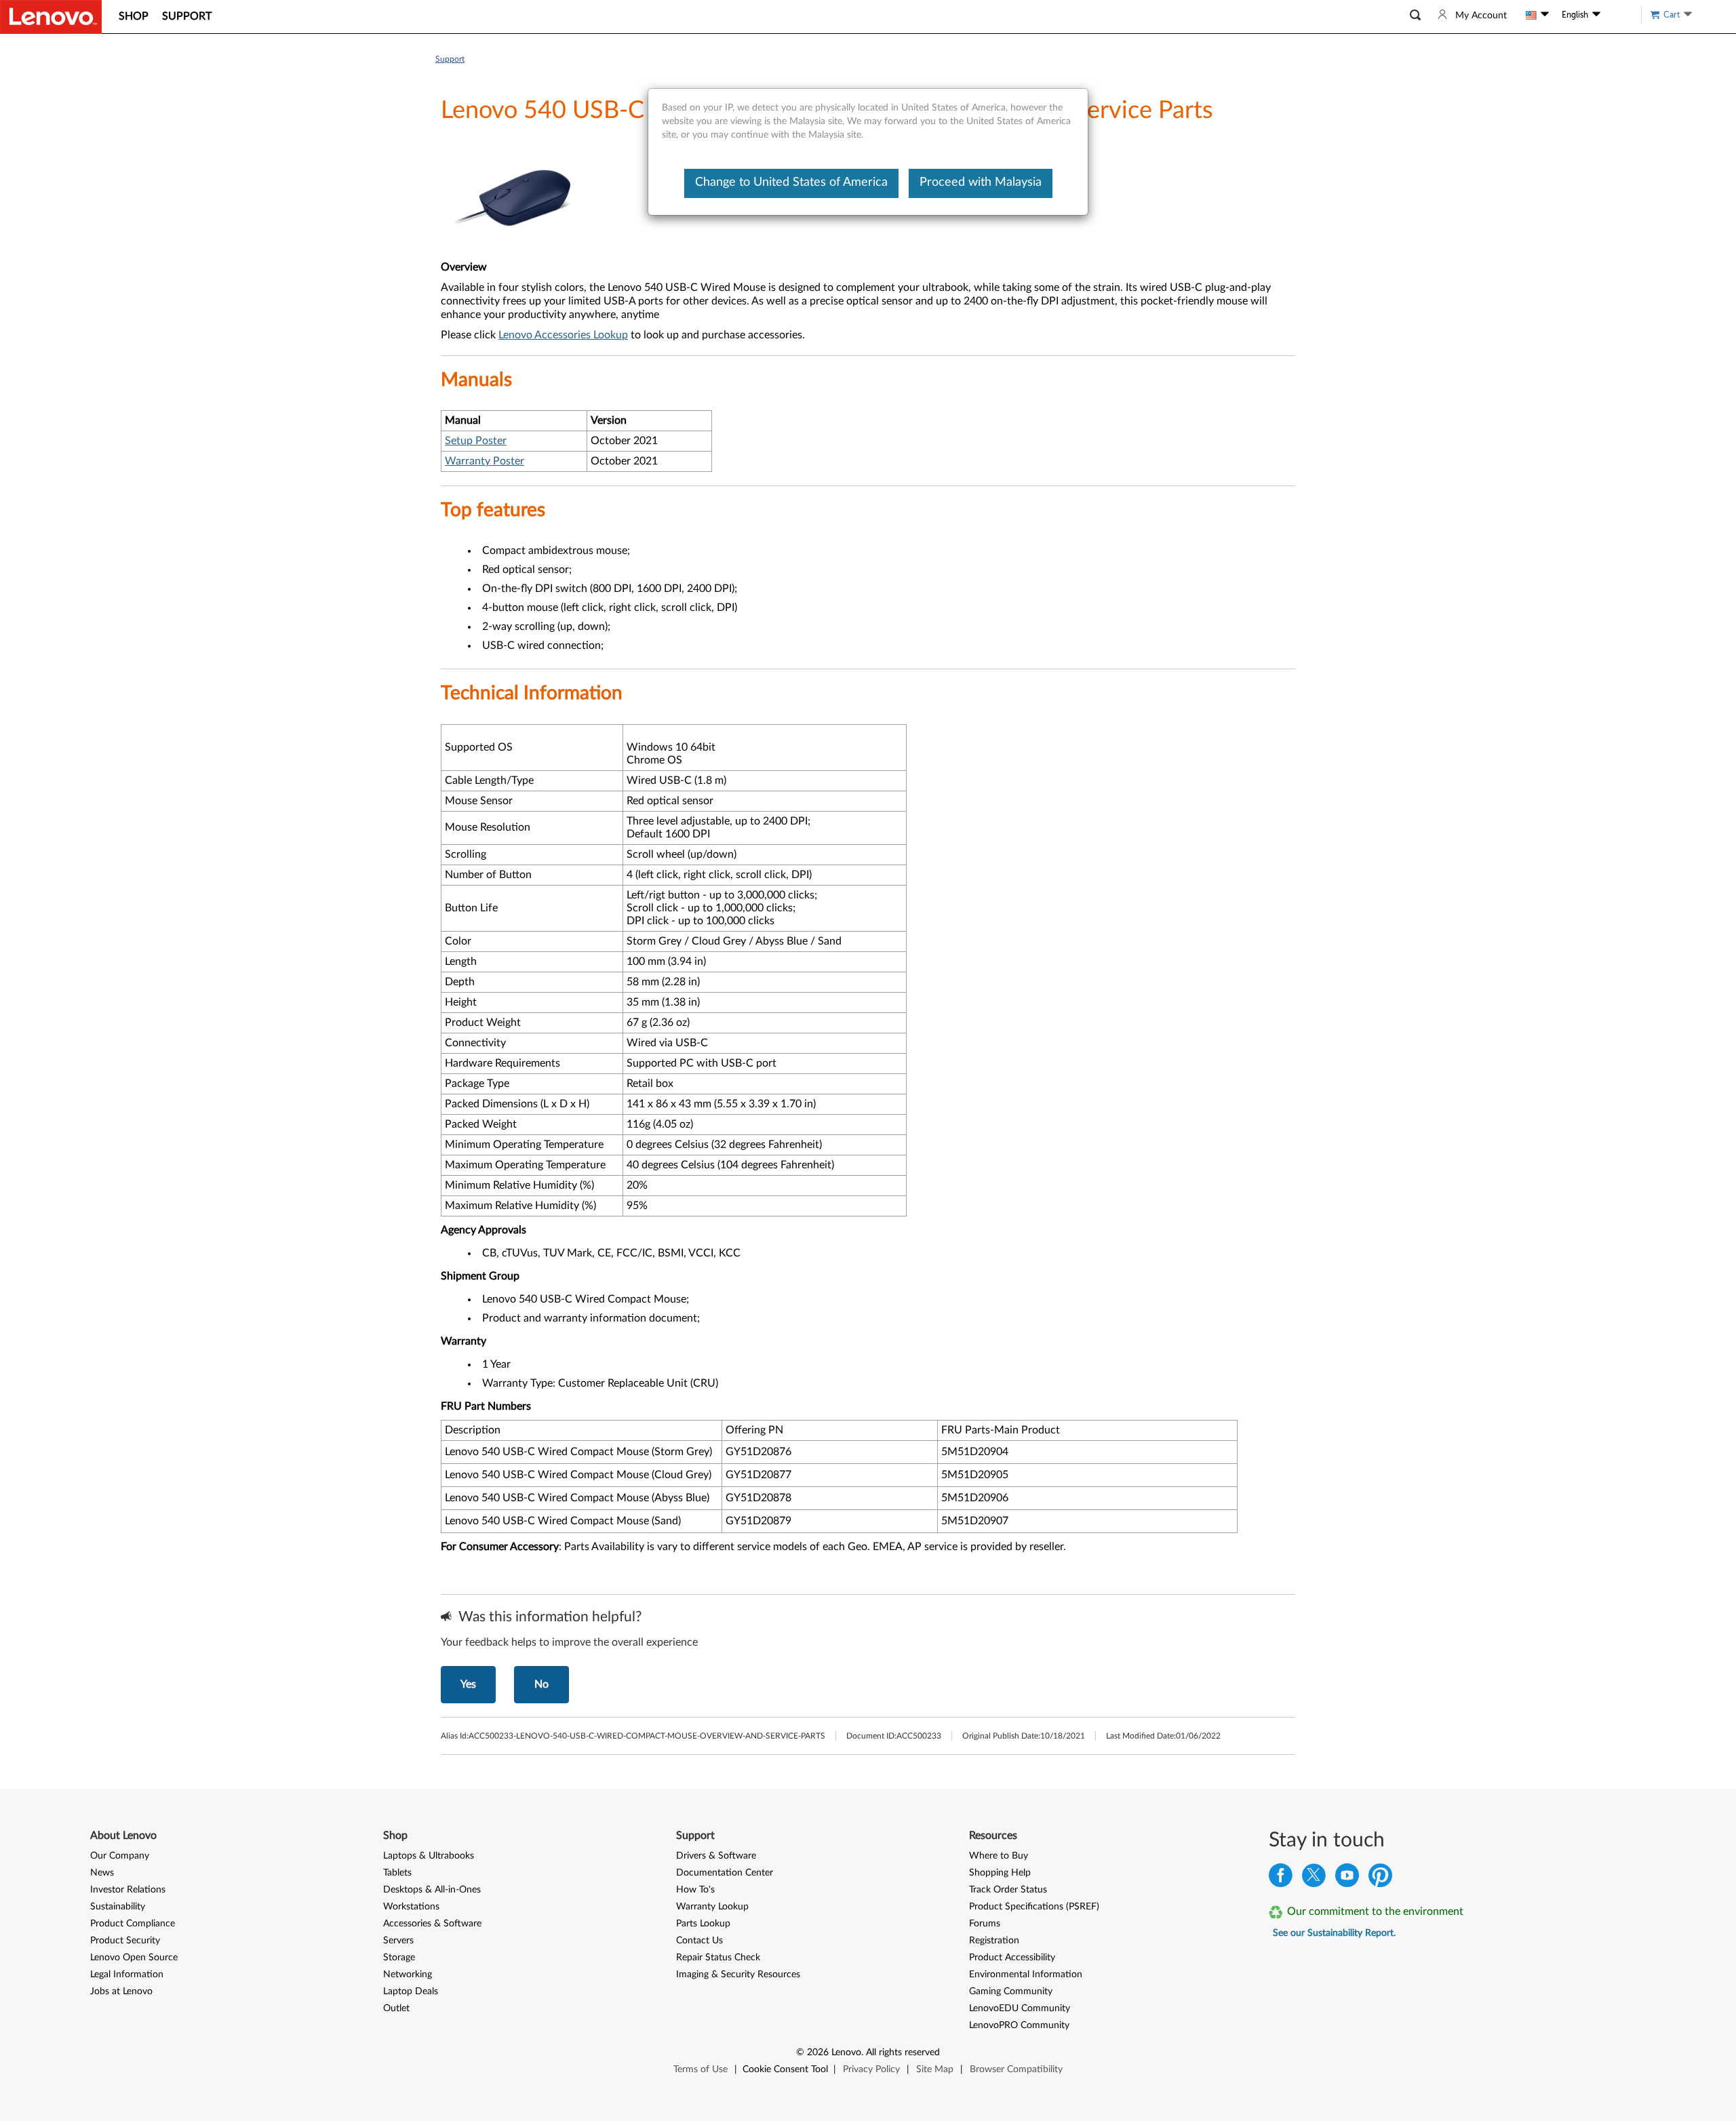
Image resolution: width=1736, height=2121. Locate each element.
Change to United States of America (791, 182)
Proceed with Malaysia (981, 182)
